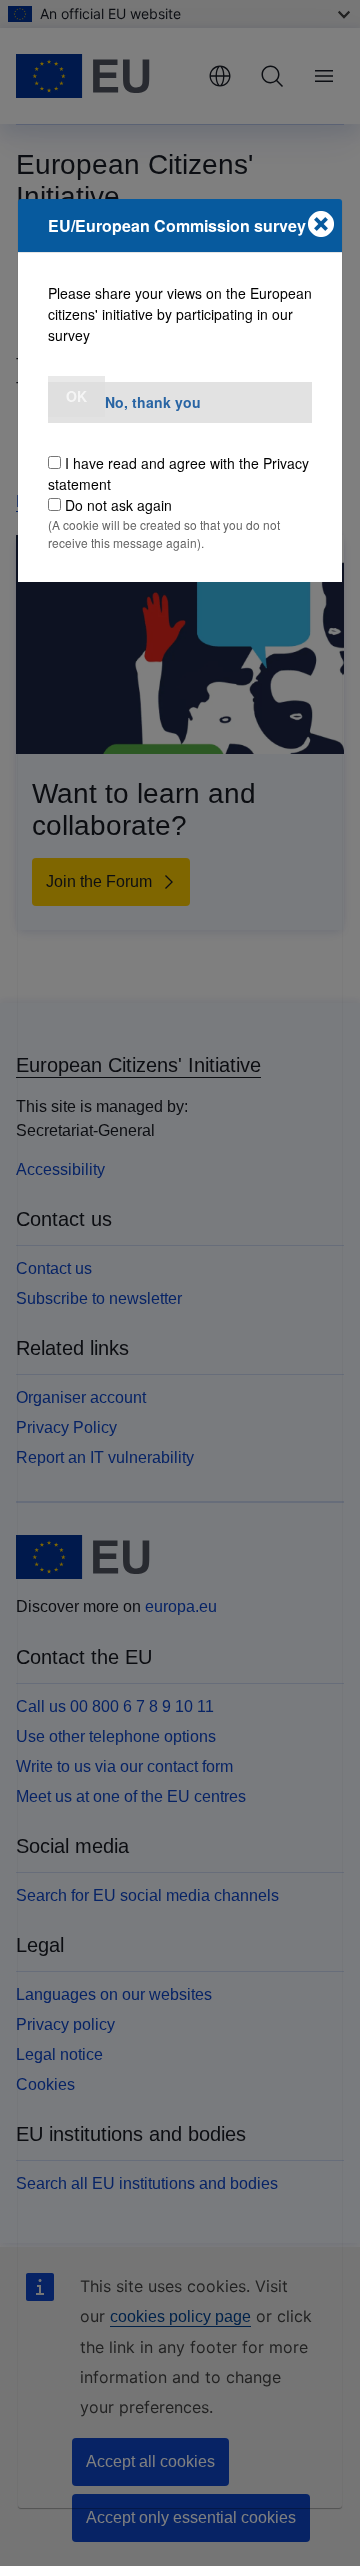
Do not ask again (118, 505)
